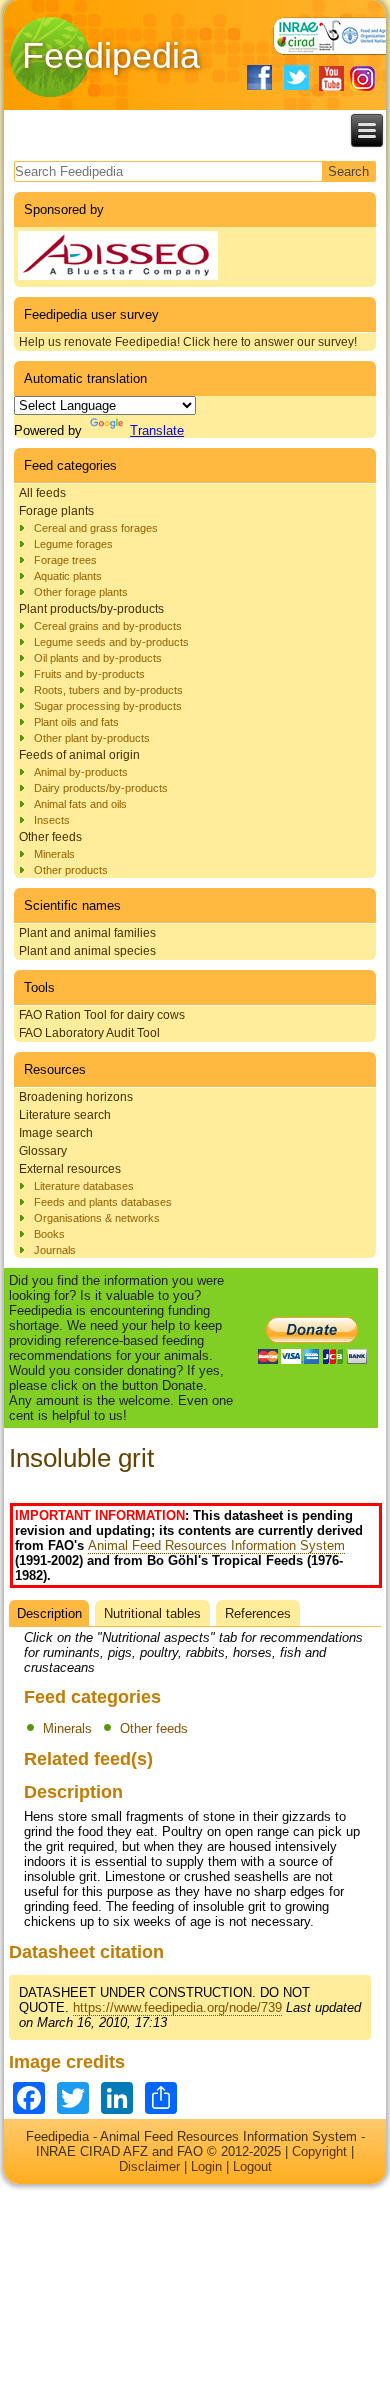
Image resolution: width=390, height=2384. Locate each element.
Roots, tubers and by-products (108, 690)
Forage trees (65, 560)
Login (206, 2166)
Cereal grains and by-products (108, 626)
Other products (71, 870)
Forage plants (56, 511)
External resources (70, 1169)
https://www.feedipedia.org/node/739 (177, 2007)
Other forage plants (81, 592)
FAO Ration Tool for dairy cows (102, 1015)
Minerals (54, 854)
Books (49, 1234)
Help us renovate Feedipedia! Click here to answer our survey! (188, 342)
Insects (52, 820)
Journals (55, 1250)
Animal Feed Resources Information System (216, 1545)
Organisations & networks (97, 1218)
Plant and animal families (87, 933)
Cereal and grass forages (96, 528)
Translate (157, 430)
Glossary (43, 1151)
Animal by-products (81, 772)
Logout (252, 2166)
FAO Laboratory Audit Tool (89, 1033)
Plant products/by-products (91, 609)
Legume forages (73, 544)
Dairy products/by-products (101, 788)
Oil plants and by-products (98, 658)
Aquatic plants (68, 576)
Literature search (65, 1115)
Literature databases (84, 1186)
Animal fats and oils (80, 804)
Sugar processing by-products (108, 706)
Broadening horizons (76, 1097)
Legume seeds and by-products (111, 642)
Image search (56, 1133)
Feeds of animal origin (79, 755)
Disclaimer (149, 2166)
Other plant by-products (92, 738)
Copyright (319, 2151)
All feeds (42, 493)
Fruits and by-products (89, 674)
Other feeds (50, 837)
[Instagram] (362, 78)
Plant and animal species (87, 951)
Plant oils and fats (76, 722)
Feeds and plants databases (103, 1202)
